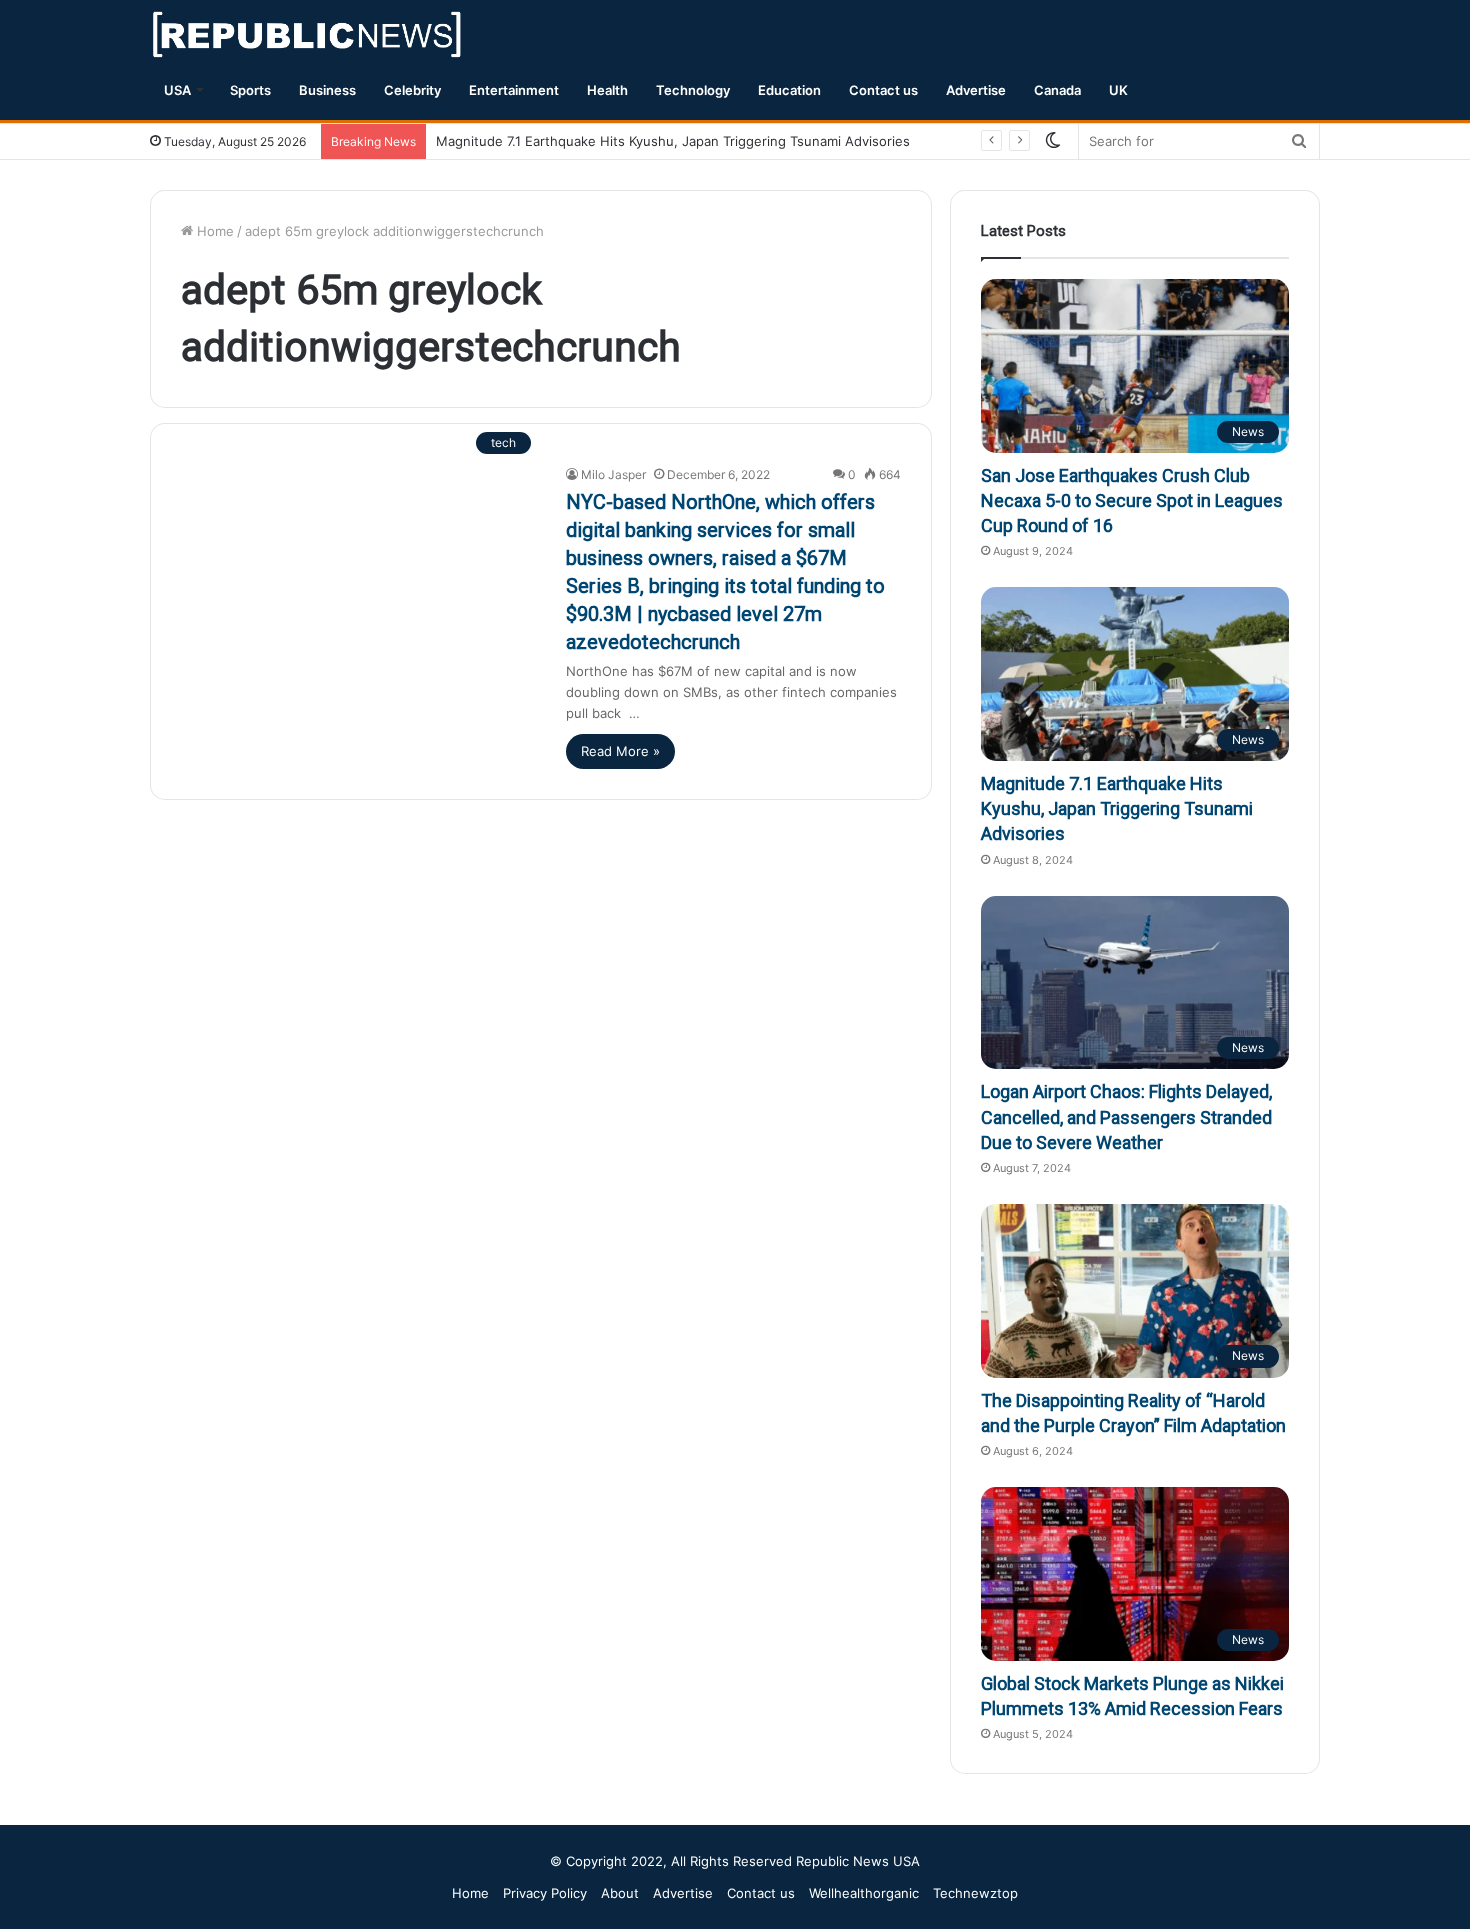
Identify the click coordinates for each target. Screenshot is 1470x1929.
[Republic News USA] (308, 34)
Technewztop (975, 1893)
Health (607, 90)
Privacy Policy (545, 1893)
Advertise (976, 90)
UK (1118, 90)
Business (327, 90)
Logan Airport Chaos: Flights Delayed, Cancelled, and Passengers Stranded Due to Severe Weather (1126, 1116)
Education (789, 90)
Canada (1057, 90)
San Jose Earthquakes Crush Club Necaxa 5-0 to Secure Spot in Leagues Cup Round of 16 (1132, 500)
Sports (250, 90)
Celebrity (412, 90)
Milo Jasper (613, 474)
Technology (693, 90)
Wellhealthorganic (864, 1893)
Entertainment (514, 90)
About (620, 1893)
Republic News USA (858, 1861)
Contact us (883, 90)
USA (177, 90)
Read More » (620, 751)
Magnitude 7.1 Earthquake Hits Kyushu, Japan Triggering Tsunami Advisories (673, 141)
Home (213, 231)
